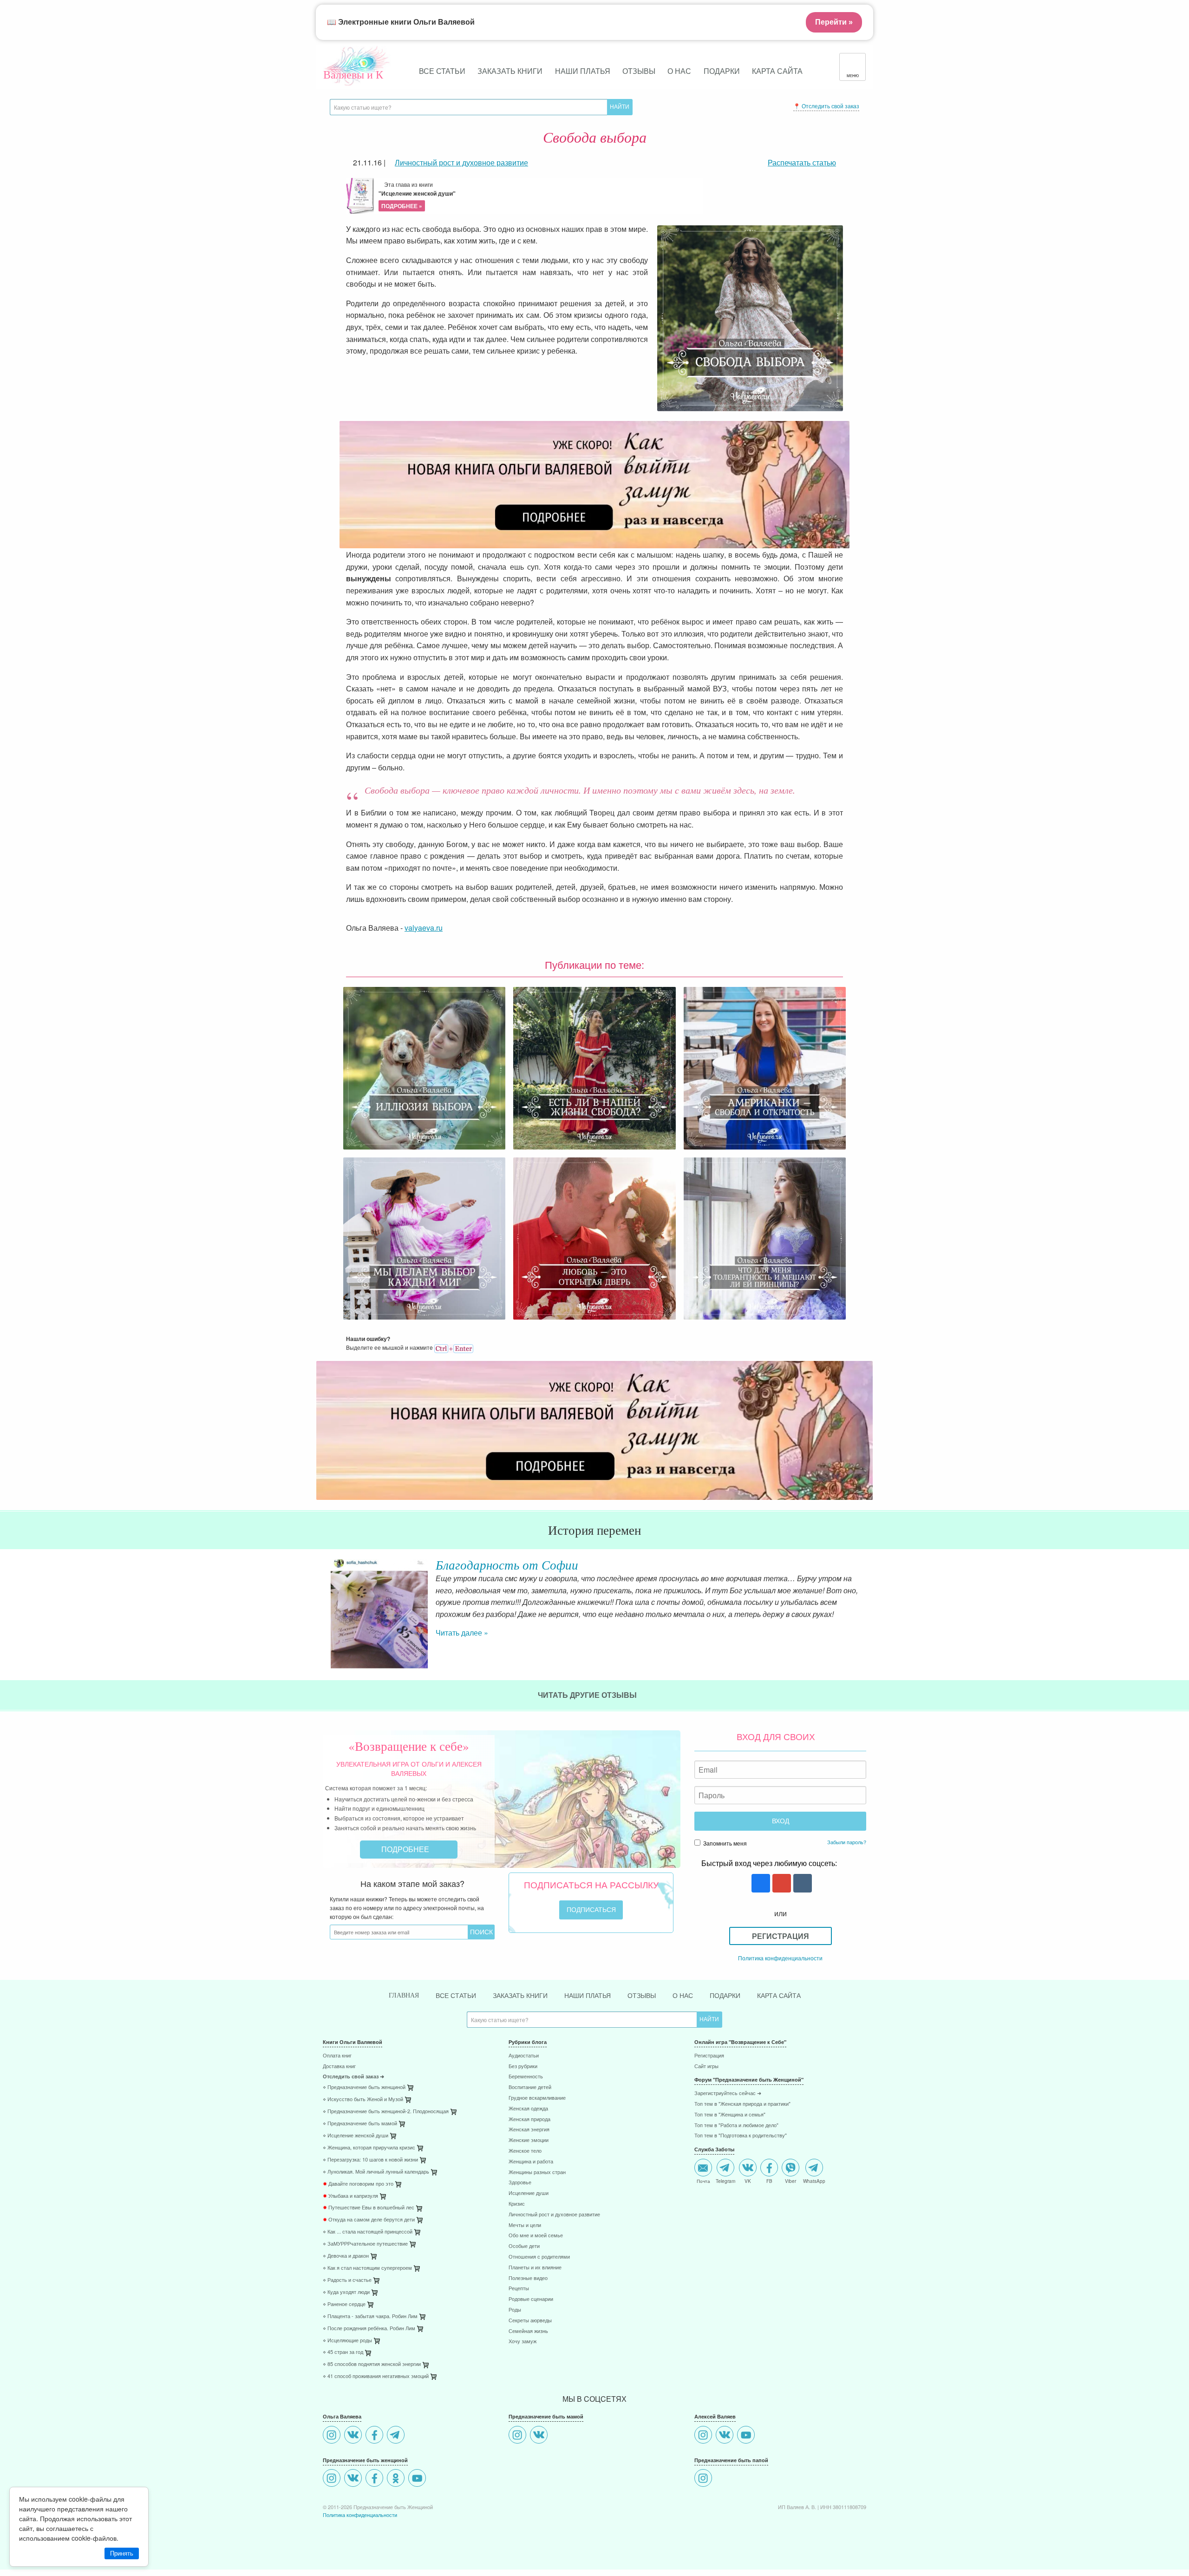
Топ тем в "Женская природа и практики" (742, 2104)
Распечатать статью (802, 162)
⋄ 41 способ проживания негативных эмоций (376, 2376)
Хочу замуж (523, 2342)
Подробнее (406, 1849)
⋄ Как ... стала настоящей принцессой (368, 2232)
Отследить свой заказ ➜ (353, 2077)
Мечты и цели (525, 2225)
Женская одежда (528, 2109)
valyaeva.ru (424, 928)
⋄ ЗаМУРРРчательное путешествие (365, 2244)
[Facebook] (376, 2436)
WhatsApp (814, 2181)
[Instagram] (333, 2436)
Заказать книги (510, 71)
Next (866, 1600)
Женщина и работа (531, 2162)
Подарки (722, 71)
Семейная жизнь (528, 2331)
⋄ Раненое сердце (344, 2304)
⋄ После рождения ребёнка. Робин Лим (369, 2329)
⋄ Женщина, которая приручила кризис (369, 2148)
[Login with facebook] (760, 1884)
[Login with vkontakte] (801, 1884)
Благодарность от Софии (507, 1564)
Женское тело (525, 2151)
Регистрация (781, 1936)
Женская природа (529, 2119)
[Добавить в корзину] (454, 2114)
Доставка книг (339, 2067)
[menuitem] (409, 2057)
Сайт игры (706, 2067)
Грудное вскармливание (537, 2098)
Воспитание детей (530, 2087)
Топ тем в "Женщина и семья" (730, 2115)
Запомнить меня (724, 1843)
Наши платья (583, 71)
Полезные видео (528, 2278)
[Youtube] (418, 2479)
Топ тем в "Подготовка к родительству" (741, 2136)
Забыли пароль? (847, 1842)
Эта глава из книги (417, 195)
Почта (703, 2181)
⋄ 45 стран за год (343, 2352)
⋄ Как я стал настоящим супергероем (367, 2268)
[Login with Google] (781, 1884)
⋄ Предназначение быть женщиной (364, 2087)
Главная (404, 1995)
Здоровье (520, 2183)
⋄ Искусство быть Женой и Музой (363, 2100)
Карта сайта (777, 71)
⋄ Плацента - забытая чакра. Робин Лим (370, 2316)
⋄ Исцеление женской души (356, 2136)
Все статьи (442, 71)
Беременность (526, 2077)
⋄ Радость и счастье (347, 2280)
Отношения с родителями (539, 2257)
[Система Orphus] (454, 1347)
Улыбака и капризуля (350, 2196)
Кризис (517, 2204)
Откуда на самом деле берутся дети (369, 2220)
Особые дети (524, 2246)
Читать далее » (462, 1633)
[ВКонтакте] (354, 2436)
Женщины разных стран (537, 2172)
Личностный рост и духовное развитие (554, 2215)
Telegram (725, 2181)
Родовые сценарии (531, 2299)
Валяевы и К (353, 74)
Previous (323, 1600)
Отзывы (639, 71)
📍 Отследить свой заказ (826, 106)
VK (748, 2181)
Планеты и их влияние (535, 2268)
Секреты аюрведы (530, 2321)
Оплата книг (337, 2056)
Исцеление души (529, 2193)
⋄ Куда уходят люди (346, 2292)
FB (769, 2181)
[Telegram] (397, 2436)
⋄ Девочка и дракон (346, 2256)
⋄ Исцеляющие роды (347, 2341)
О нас (679, 71)
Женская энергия (529, 2130)
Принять (122, 2553)
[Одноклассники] (397, 2479)
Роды (515, 2310)
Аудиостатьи (524, 2056)
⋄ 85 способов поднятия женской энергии (372, 2364)
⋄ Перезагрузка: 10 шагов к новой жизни (370, 2160)
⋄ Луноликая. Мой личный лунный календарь (376, 2172)
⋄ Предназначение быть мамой (360, 2124)
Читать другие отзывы (588, 1695)
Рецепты (519, 2289)
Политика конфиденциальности (780, 1958)
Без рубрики (523, 2067)
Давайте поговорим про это (358, 2184)
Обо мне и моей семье (536, 2236)
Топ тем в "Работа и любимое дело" (736, 2126)
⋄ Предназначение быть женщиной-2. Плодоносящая (386, 2112)
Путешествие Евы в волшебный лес (369, 2208)
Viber (790, 2181)
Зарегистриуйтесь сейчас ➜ (728, 2093)
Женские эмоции (529, 2140)
